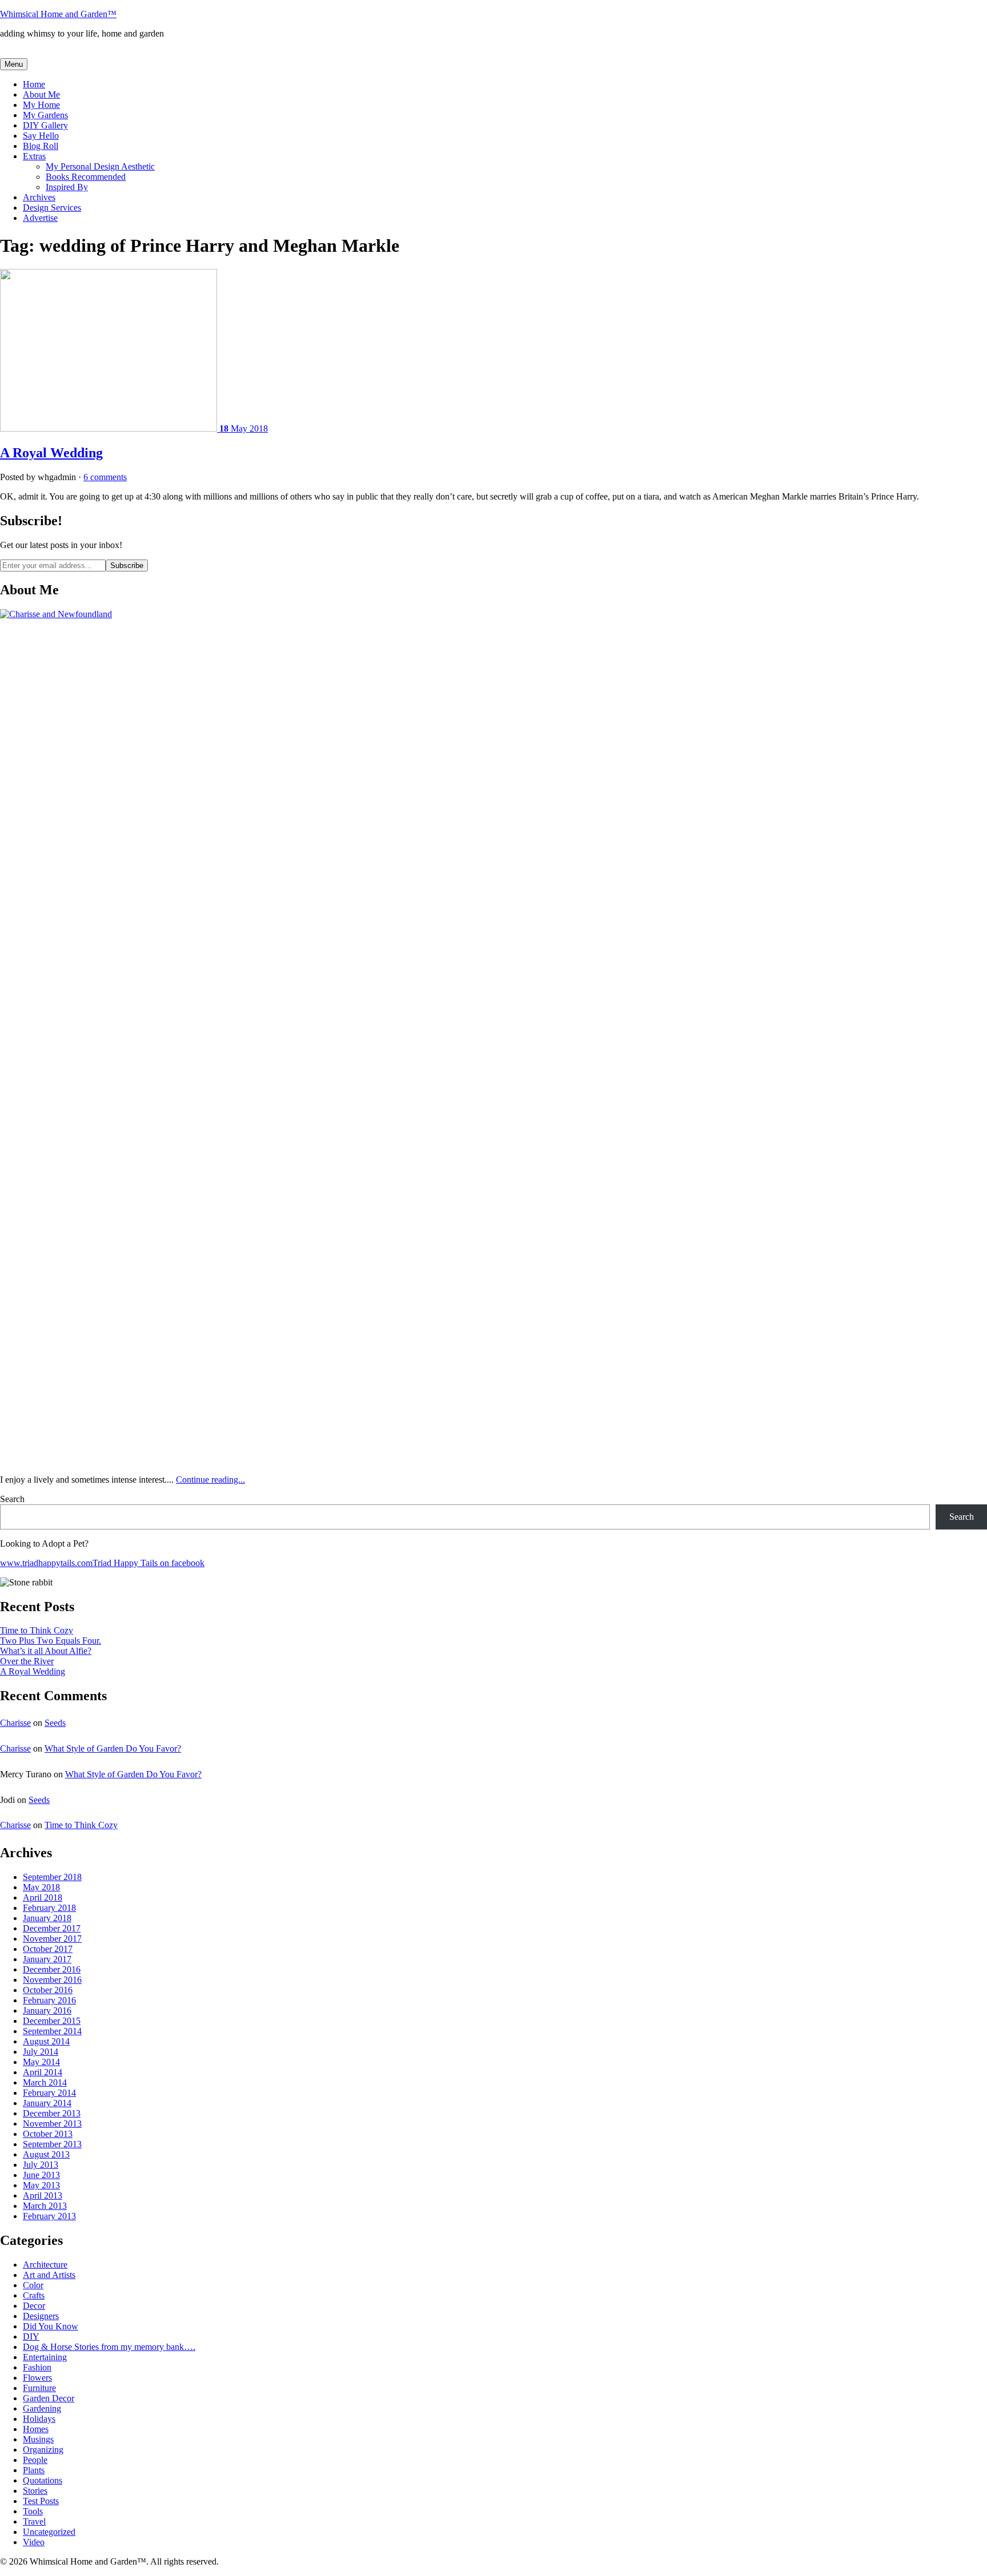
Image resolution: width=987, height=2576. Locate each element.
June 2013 (41, 2175)
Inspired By (67, 187)
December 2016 (52, 1969)
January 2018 (47, 1918)
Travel (34, 2521)
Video (34, 2542)
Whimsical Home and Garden (58, 14)
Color (33, 2285)
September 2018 (52, 1877)
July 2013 (41, 2165)
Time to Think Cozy (37, 1630)
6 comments (105, 477)
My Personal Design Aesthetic (100, 166)
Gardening (42, 2408)
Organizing (43, 2450)
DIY (31, 2336)
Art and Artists (49, 2275)
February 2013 (49, 2216)
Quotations (43, 2480)
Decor (34, 2306)
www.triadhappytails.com (46, 1563)
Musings (38, 2439)
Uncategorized (49, 2532)
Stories (35, 2491)
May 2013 (41, 2185)
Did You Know (51, 2326)
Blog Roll (41, 146)
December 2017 (52, 1928)
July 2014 (41, 2052)
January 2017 (47, 1959)
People (35, 2460)
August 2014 (46, 2041)
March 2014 (45, 2082)
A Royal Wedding (51, 453)
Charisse (15, 1723)
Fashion (37, 2367)
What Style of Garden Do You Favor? (113, 1748)
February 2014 (49, 2093)
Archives (39, 197)
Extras (34, 156)
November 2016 (52, 1980)
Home (34, 84)
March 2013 (45, 2206)
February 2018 (49, 1908)
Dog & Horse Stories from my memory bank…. (109, 2347)
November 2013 (52, 2124)
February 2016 (49, 2000)
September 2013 (52, 2144)
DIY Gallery (45, 125)
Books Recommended (86, 177)
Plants (34, 2470)
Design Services (52, 208)
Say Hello (41, 136)
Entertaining (45, 2357)
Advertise (40, 218)
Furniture (39, 2388)
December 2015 (52, 2021)
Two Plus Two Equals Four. (51, 1641)
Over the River (27, 1661)
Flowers (37, 2378)
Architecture (45, 2265)
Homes (36, 2429)
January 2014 (47, 2103)
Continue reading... (210, 1480)
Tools (33, 2511)
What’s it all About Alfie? (46, 1651)
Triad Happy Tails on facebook (149, 1563)
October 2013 (48, 2134)
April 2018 (43, 1897)
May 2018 (41, 1887)
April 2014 (43, 2072)
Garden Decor (49, 2398)
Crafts (34, 2295)
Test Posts (41, 2501)
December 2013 (52, 2113)
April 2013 (43, 2195)
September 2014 (52, 2031)
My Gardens (45, 115)
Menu (14, 64)
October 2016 (48, 1990)
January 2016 (47, 2011)
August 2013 (46, 2154)
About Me (41, 94)
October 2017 (48, 1949)
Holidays (39, 2419)
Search (12, 1499)
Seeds (55, 1723)
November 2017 (52, 1939)
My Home (41, 105)
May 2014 (41, 2062)
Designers (41, 2316)
